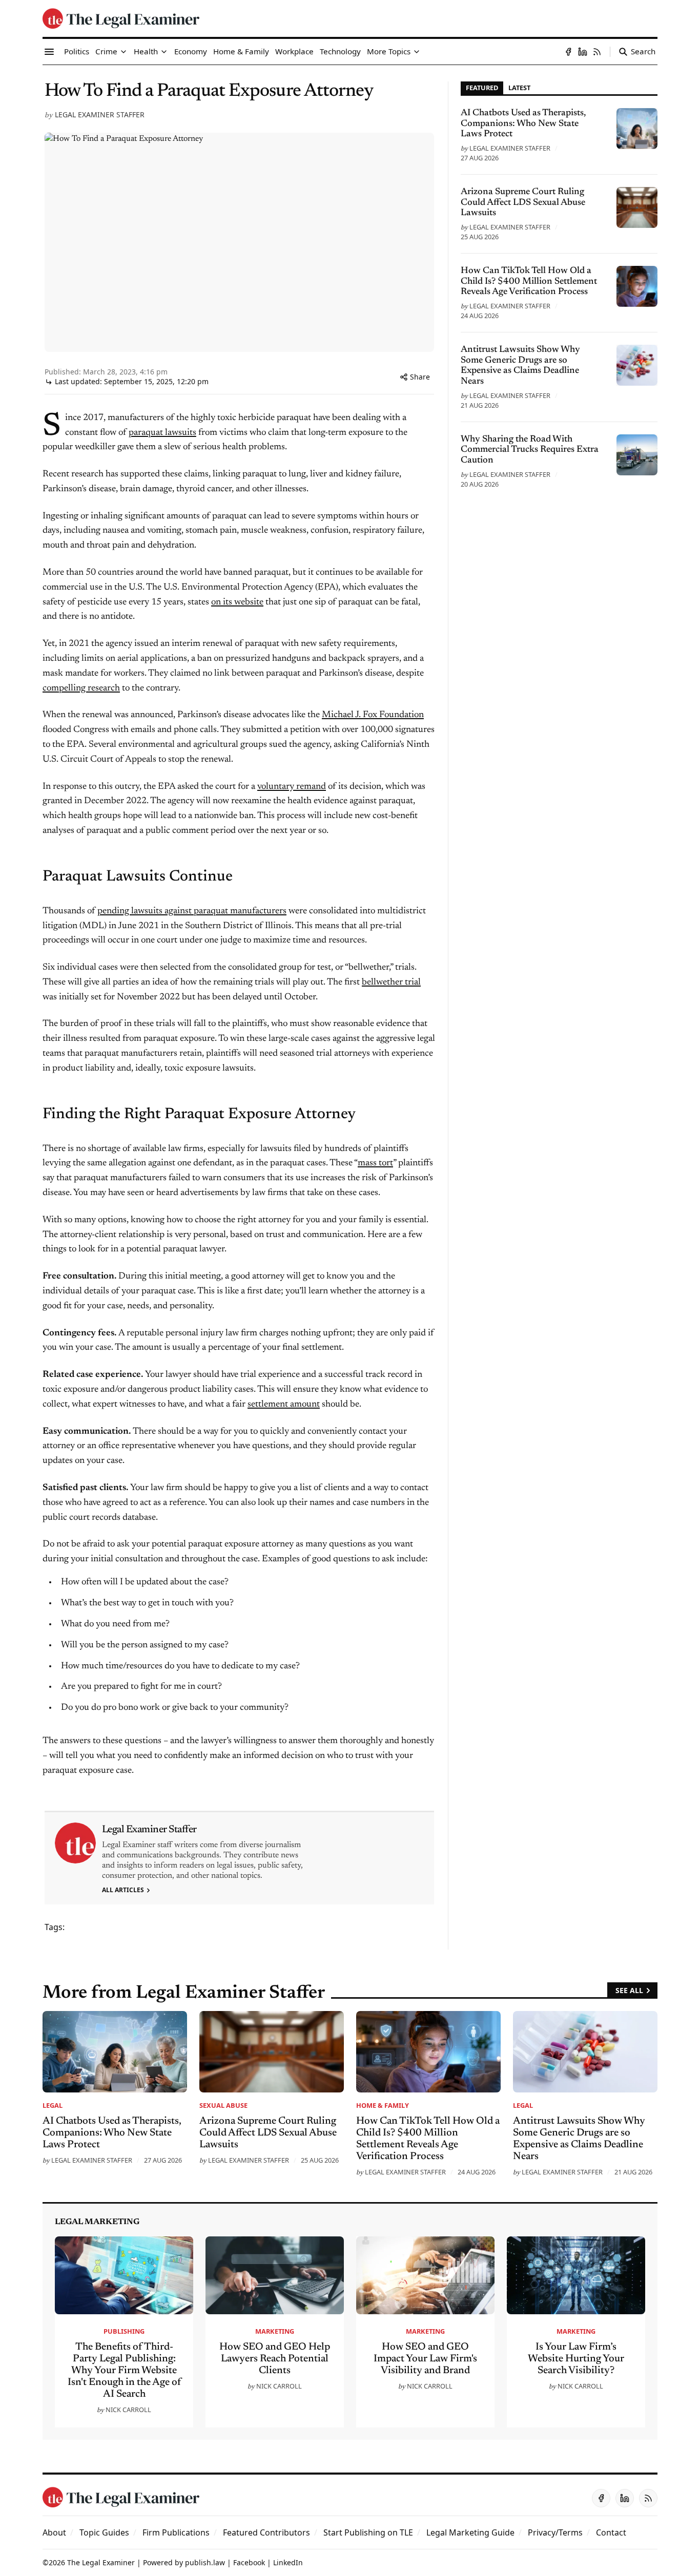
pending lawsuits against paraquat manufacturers (192, 911)
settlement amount (284, 1405)
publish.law (205, 2562)
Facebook (249, 2562)
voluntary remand (292, 787)
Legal (53, 2105)
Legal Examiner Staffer (100, 114)
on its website (237, 602)
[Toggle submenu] (123, 52)
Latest (519, 88)
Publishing (124, 2331)
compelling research (81, 688)
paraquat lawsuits (162, 433)
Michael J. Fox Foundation (373, 715)
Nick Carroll (128, 2410)
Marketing (275, 2331)
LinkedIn (288, 2562)
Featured (482, 88)
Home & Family (383, 2105)
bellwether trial (391, 982)
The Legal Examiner (101, 2562)
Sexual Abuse (223, 2105)
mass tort (375, 1163)
